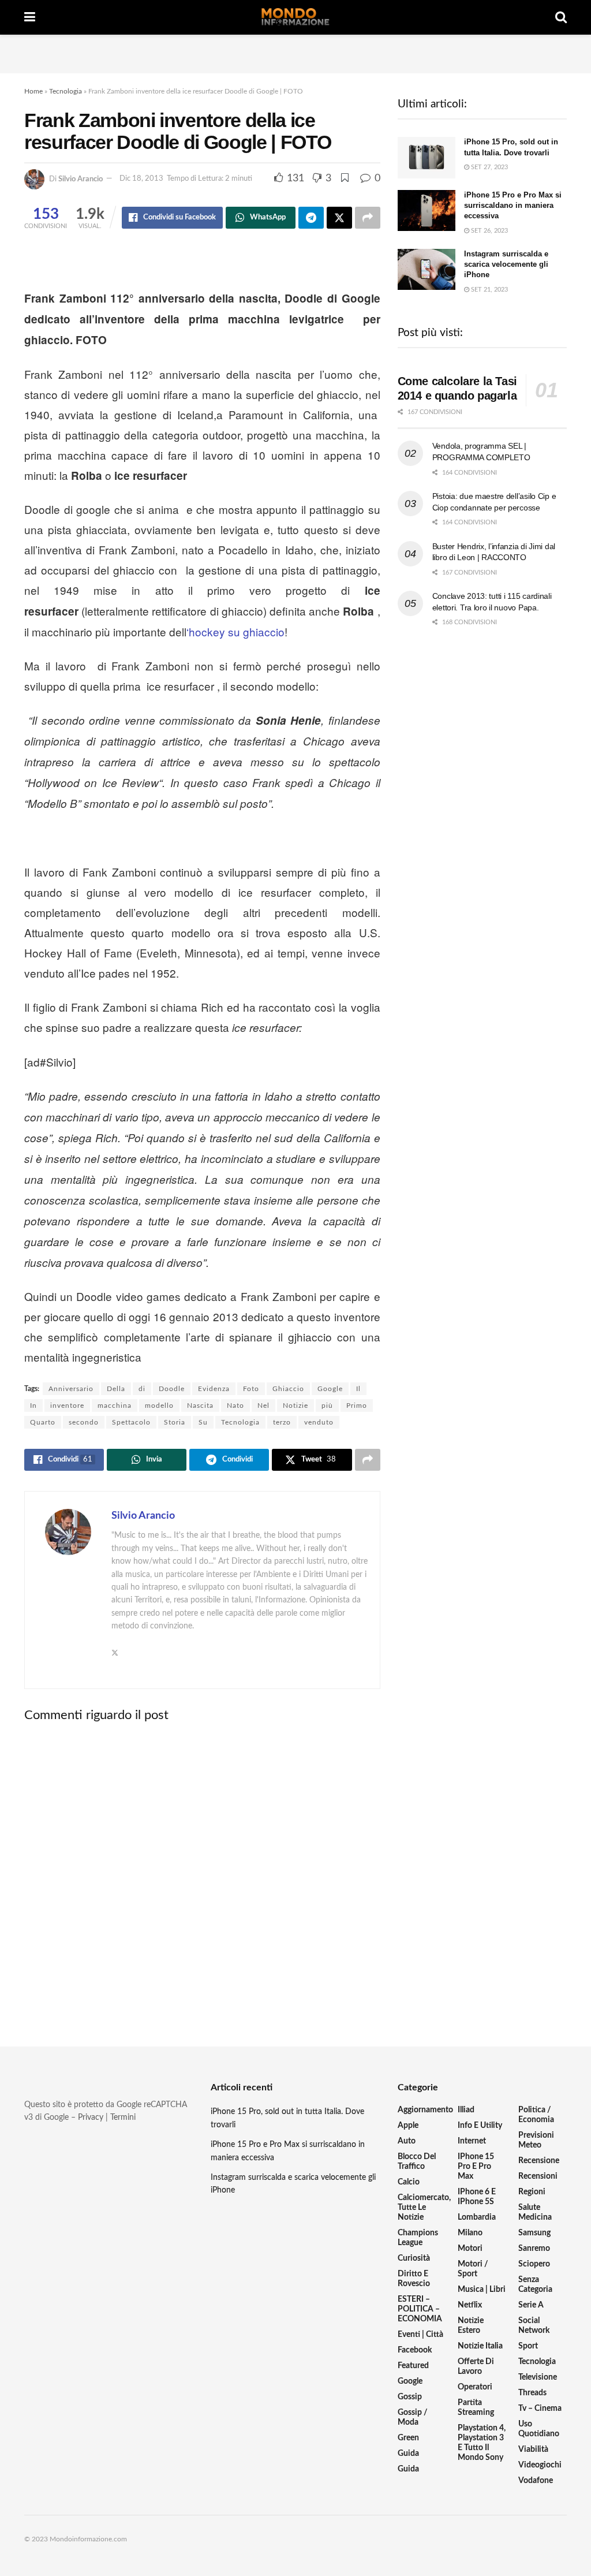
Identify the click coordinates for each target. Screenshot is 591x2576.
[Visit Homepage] (295, 17)
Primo (357, 1406)
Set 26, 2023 (489, 231)
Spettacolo (131, 1422)
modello (159, 1406)
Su (203, 1422)
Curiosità (414, 2258)
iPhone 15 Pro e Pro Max (476, 2167)
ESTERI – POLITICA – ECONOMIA (420, 2309)
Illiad (466, 2110)
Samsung (534, 2233)
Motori (470, 2249)
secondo (84, 1422)
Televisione (538, 2377)
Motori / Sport (473, 2269)
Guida (408, 2454)
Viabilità (533, 2450)
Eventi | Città (420, 2335)
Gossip (410, 2397)
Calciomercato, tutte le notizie (424, 2208)
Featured (413, 2366)
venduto (319, 1422)
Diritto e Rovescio (414, 2279)
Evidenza (214, 1389)
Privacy (91, 2118)
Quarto (43, 1422)
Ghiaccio (288, 1389)
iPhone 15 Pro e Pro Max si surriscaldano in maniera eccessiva (513, 205)
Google (330, 1389)
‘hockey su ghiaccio (235, 631)
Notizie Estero (471, 2326)
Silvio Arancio (81, 179)
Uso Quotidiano (539, 2429)
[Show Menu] (30, 17)
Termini (123, 2118)
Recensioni (538, 2176)
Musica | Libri (482, 2290)
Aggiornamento (425, 2110)
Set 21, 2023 (489, 290)
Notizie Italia (480, 2346)
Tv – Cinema (540, 2409)
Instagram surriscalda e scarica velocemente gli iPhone (506, 264)
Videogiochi (540, 2465)
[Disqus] (202, 1875)
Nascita (200, 1406)
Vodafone (536, 2481)
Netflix (470, 2305)
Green (408, 2438)
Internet (472, 2141)
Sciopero (534, 2264)
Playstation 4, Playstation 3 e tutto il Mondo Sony (482, 2443)
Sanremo (534, 2249)
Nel (263, 1406)
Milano (470, 2233)
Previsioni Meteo (536, 2140)
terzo (282, 1422)
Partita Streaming (476, 2408)
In (33, 1406)
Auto (407, 2141)
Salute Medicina (535, 2212)
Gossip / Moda (413, 2417)
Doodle (172, 1389)
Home (33, 91)
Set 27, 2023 (489, 167)
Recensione (539, 2161)
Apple (408, 2126)
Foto (251, 1389)
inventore (67, 1406)
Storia (175, 1422)
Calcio (409, 2182)
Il (358, 1389)
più (327, 1406)
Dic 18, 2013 (141, 179)
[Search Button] (561, 17)
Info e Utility (480, 2126)
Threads (532, 2393)
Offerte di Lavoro (476, 2367)
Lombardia (477, 2217)
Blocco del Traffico (417, 2162)
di (142, 1389)
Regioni (532, 2192)
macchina (115, 1406)
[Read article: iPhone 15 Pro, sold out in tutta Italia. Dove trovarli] (427, 158)
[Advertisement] (295, 52)
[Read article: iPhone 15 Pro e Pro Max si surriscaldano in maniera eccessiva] (427, 211)
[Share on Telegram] (311, 218)
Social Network (534, 2326)
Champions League (418, 2238)
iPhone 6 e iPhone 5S (477, 2197)
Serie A (531, 2305)
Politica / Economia (536, 2115)
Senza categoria (535, 2285)
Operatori (475, 2387)
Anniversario (71, 1389)
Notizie (295, 1406)
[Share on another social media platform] (368, 218)
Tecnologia (66, 91)
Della (116, 1389)
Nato (235, 1406)
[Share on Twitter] (339, 218)
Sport (528, 2346)
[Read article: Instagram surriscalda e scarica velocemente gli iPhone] (427, 270)
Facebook (415, 2350)
